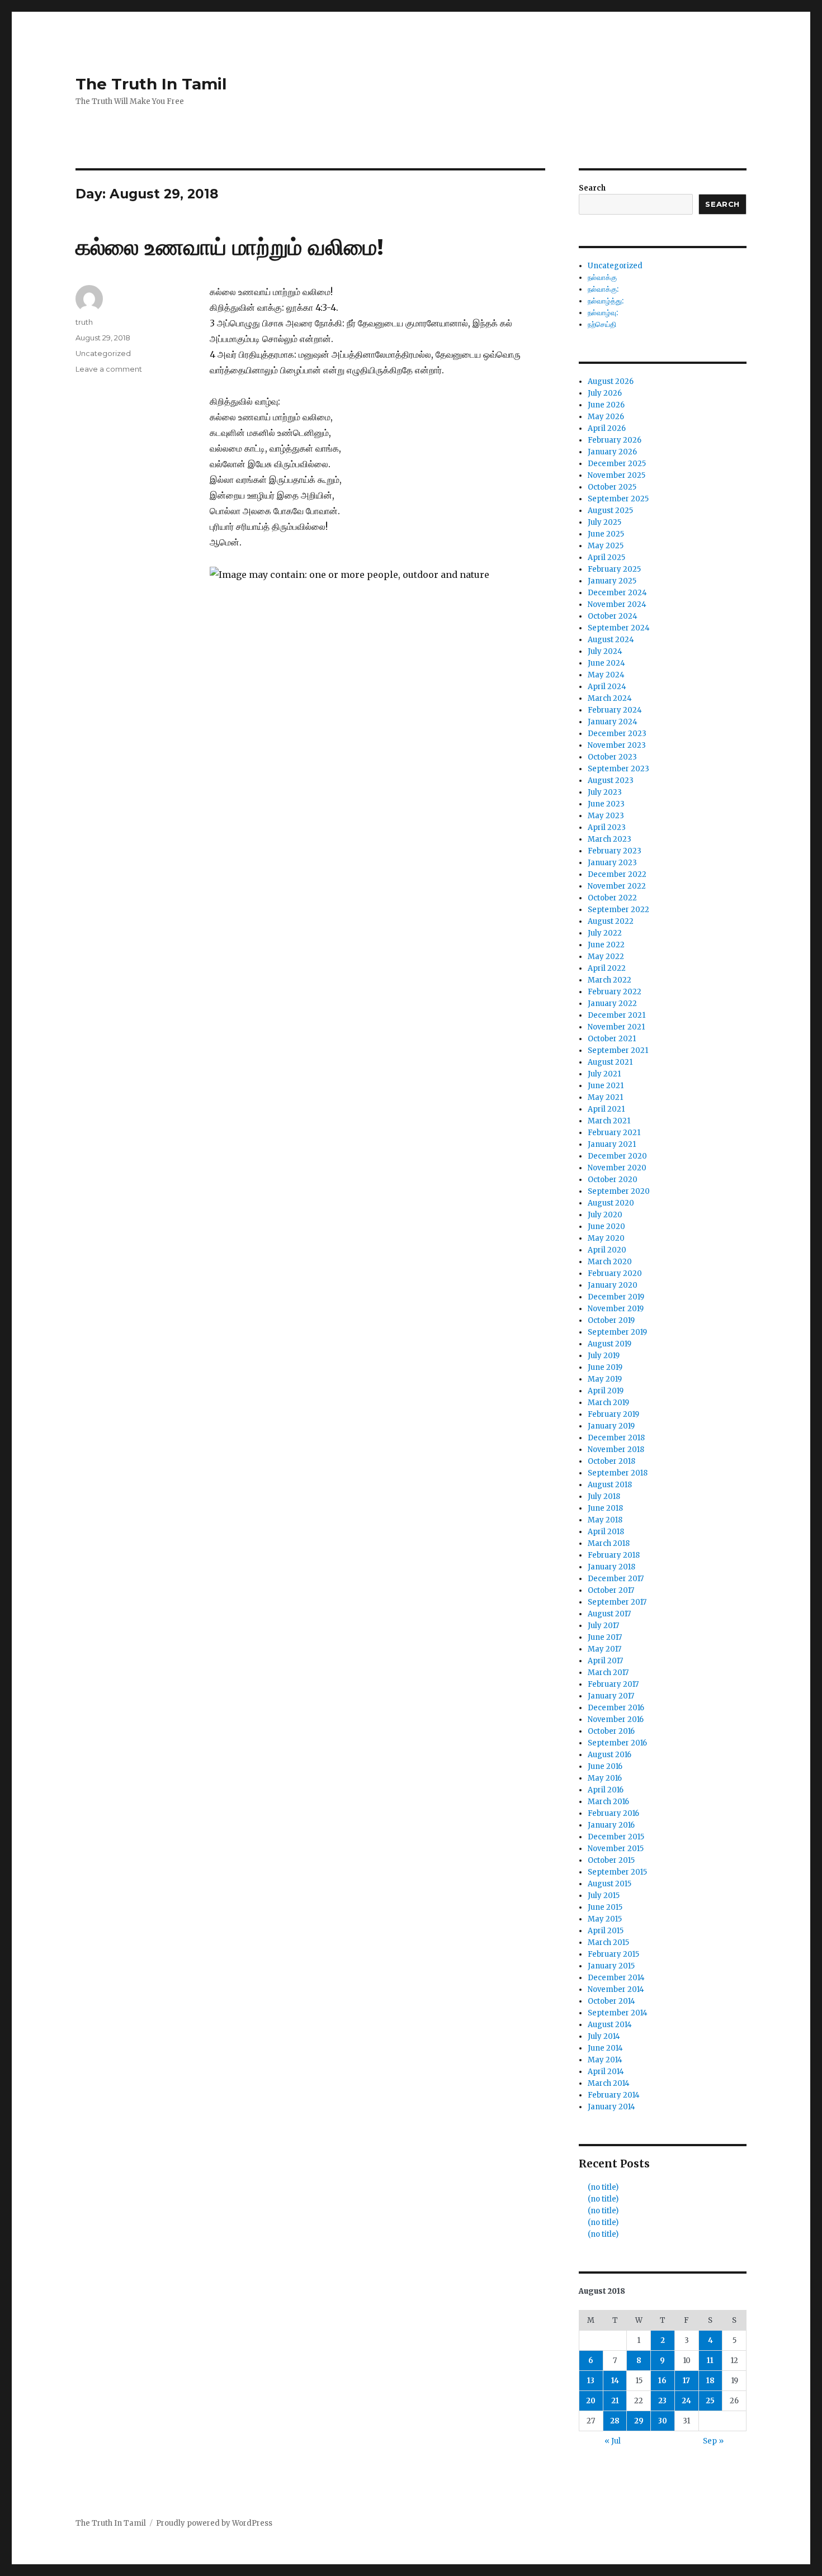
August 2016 (610, 1755)
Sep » (713, 2441)
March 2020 (610, 1262)
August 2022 (611, 921)
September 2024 (619, 628)
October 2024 (613, 616)
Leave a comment (109, 369)
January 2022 (612, 1004)
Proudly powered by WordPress (214, 2523)
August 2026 (611, 381)
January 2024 (613, 722)
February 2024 (615, 710)
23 (662, 2401)
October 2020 (613, 1180)
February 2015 (613, 1954)
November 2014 (616, 1989)
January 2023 (612, 863)
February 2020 (615, 1273)
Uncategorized (103, 353)
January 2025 (612, 581)
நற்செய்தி (602, 324)
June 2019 (605, 1367)
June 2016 (605, 1766)
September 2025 (618, 499)
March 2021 (609, 1121)
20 (591, 2401)
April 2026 (607, 428)
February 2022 (615, 992)
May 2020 (606, 1238)
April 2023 (607, 827)
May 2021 (605, 1097)
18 (710, 2381)
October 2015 (611, 1860)
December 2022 (617, 874)
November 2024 (617, 604)
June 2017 (605, 1637)
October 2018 (611, 1461)
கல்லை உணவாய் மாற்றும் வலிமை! (230, 247)
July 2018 (604, 1496)
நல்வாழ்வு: (603, 313)
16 (662, 2381)
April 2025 (606, 558)
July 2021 (604, 1074)
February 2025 (614, 569)
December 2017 (616, 1579)
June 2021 (606, 1086)
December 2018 (616, 1438)
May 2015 (605, 1919)
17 (686, 2381)
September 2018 (618, 1473)
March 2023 (610, 839)
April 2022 (607, 968)
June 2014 (605, 2048)
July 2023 (605, 792)
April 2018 (606, 1532)
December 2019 (616, 1297)
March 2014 (609, 2083)
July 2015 (604, 1896)
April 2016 (606, 1790)
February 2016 (613, 1813)
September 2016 (617, 1743)
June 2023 (606, 804)
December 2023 (617, 734)
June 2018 (605, 1508)
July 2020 (605, 1215)
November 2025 (616, 475)
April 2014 (606, 2072)
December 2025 (617, 464)
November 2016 (616, 1719)
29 (639, 2421)
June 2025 (606, 534)
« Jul (613, 2441)
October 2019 (611, 1320)
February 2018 (614, 1555)
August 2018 (610, 1485)
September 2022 (618, 910)
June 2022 (606, 945)
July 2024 (605, 651)
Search (592, 188)
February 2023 (615, 851)
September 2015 (617, 1872)
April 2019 (606, 1391)
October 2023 (612, 757)
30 (663, 2421)
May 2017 (604, 1649)
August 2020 (611, 1203)
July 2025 (604, 522)
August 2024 (611, 640)
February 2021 (614, 1133)
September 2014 (618, 2013)
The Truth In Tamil (151, 84)
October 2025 (612, 487)
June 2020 (606, 1227)
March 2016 (608, 1802)
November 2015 (616, 1849)
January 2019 (611, 1426)
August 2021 (610, 1062)
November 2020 (617, 1168)
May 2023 (606, 816)
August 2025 (610, 511)
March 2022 (610, 980)
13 (591, 2381)
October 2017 (611, 1590)
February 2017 (613, 1684)
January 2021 (612, 1144)
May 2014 (605, 2060)
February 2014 (614, 2095)
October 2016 (611, 1731)
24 (686, 2401)
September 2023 (618, 769)
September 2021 (618, 1050)
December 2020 (617, 1156)
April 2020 (607, 1250)
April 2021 (606, 1109)
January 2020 (613, 1285)
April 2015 (606, 1931)
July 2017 (603, 1626)
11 (710, 2361)
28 (615, 2421)
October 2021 (612, 1039)
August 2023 (611, 781)
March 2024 (610, 698)
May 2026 (606, 417)
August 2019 (610, 1344)
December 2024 (617, 593)
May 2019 (605, 1379)
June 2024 (606, 663)
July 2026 (605, 393)
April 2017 (605, 1661)
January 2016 (611, 1825)
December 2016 (616, 1708)
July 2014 (604, 2036)
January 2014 (611, 2107)
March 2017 (608, 1673)
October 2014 (611, 2001)
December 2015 (616, 1837)
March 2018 (609, 1543)
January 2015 (611, 1966)
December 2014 (616, 1978)
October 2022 (612, 898)
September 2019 (617, 1332)
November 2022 (617, 886)
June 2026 (606, 405)
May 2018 (605, 1520)
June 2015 (605, 1907)
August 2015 (610, 1884)
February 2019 (613, 1414)
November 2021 (616, 1027)
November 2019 (616, 1309)
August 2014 (610, 2025)
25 (710, 2401)
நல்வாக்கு (602, 277)
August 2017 (609, 1614)
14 (615, 2381)
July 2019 (604, 1356)
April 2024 (607, 687)
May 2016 (605, 1778)
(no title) (603, 2187)
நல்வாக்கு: (603, 289)
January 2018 (611, 1567)
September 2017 (617, 1602)
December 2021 (616, 1015)
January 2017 (611, 1696)
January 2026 (612, 452)
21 (615, 2401)
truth (84, 322)
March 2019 (608, 1403)
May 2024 (606, 675)
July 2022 (605, 933)
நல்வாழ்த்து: (606, 301)
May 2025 (606, 546)
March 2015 (608, 1942)
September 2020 (619, 1191)
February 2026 (615, 440)
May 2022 (606, 957)
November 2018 (616, 1450)
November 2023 (617, 745)
